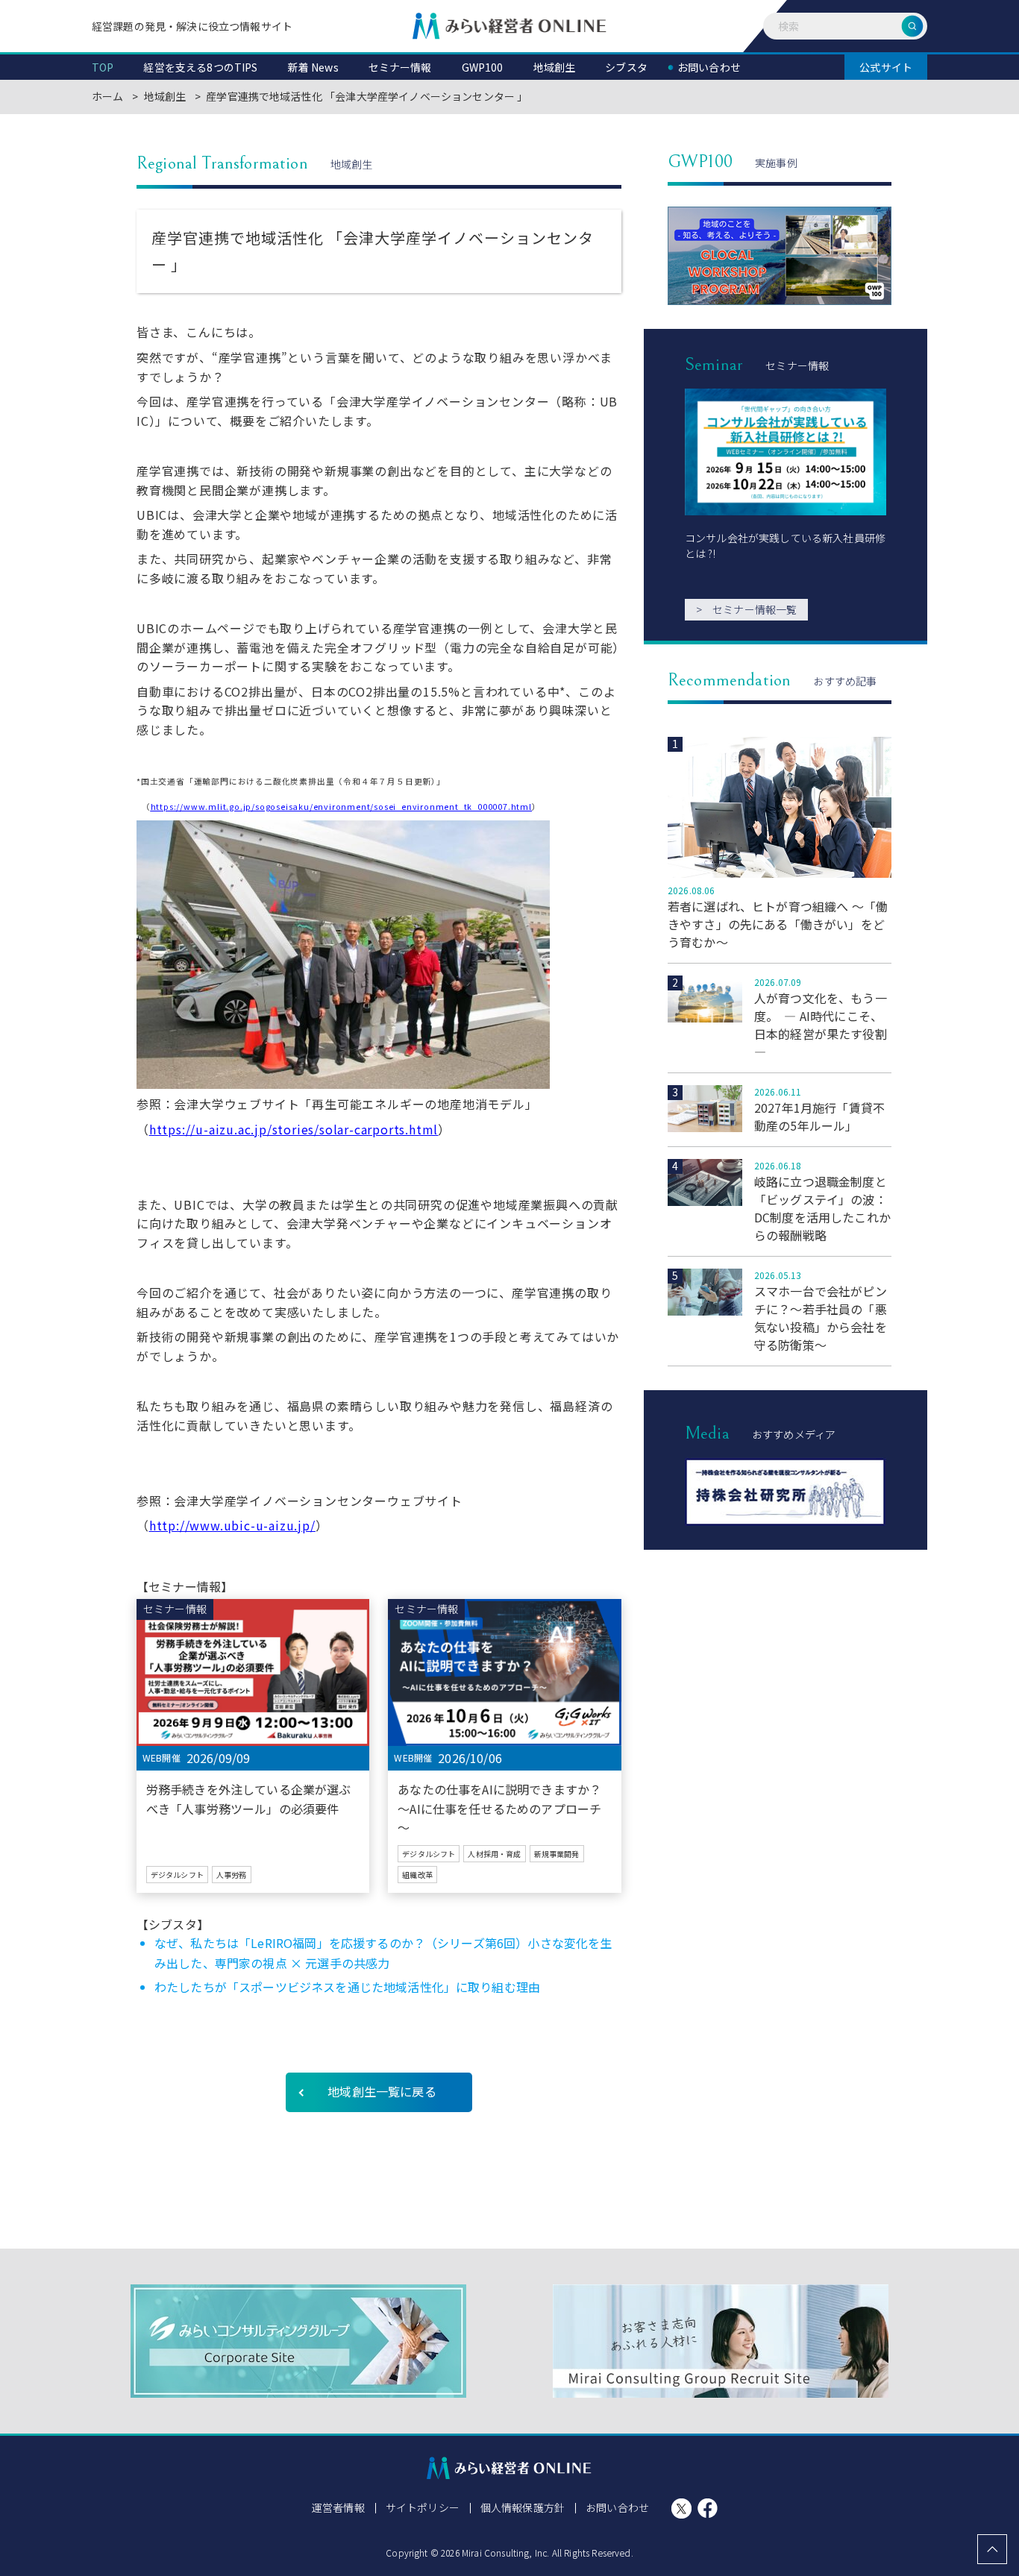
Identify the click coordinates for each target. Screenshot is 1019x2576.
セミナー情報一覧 (746, 609)
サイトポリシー (423, 2507)
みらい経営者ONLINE (509, 26)
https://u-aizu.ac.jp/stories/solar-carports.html (294, 1129)
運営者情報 (338, 2507)
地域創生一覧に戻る (382, 2091)
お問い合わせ (617, 2507)
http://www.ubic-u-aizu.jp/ (232, 1525)
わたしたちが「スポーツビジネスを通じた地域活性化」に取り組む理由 (347, 1987)
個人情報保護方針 (523, 2507)
